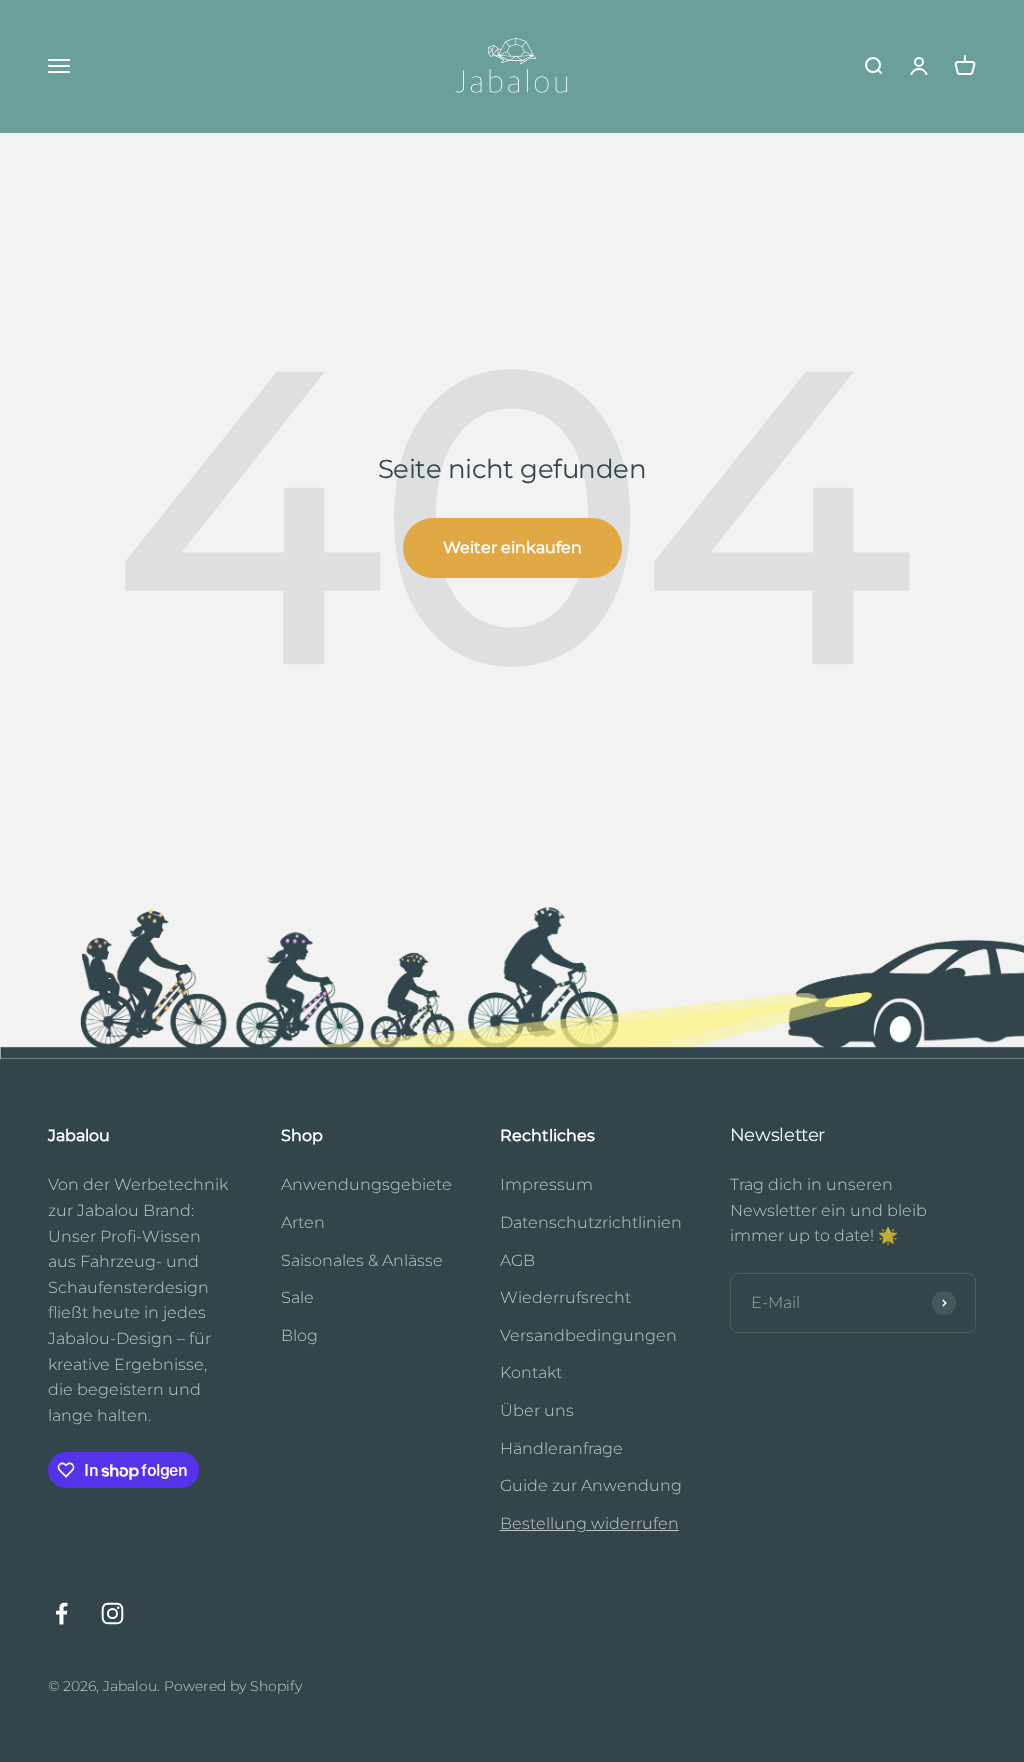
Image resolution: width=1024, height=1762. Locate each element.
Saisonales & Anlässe (362, 1260)
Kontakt (531, 1372)
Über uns (537, 1410)
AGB (517, 1260)
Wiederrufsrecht (565, 1297)
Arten (303, 1222)
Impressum (546, 1184)
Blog (299, 1335)
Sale (297, 1297)
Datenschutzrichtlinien (591, 1222)
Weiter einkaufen (512, 547)
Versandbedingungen (588, 1335)
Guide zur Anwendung (591, 1485)
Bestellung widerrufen (589, 1523)
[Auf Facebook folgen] (61, 1613)
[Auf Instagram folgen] (112, 1613)
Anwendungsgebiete (366, 1184)
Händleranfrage (561, 1448)
